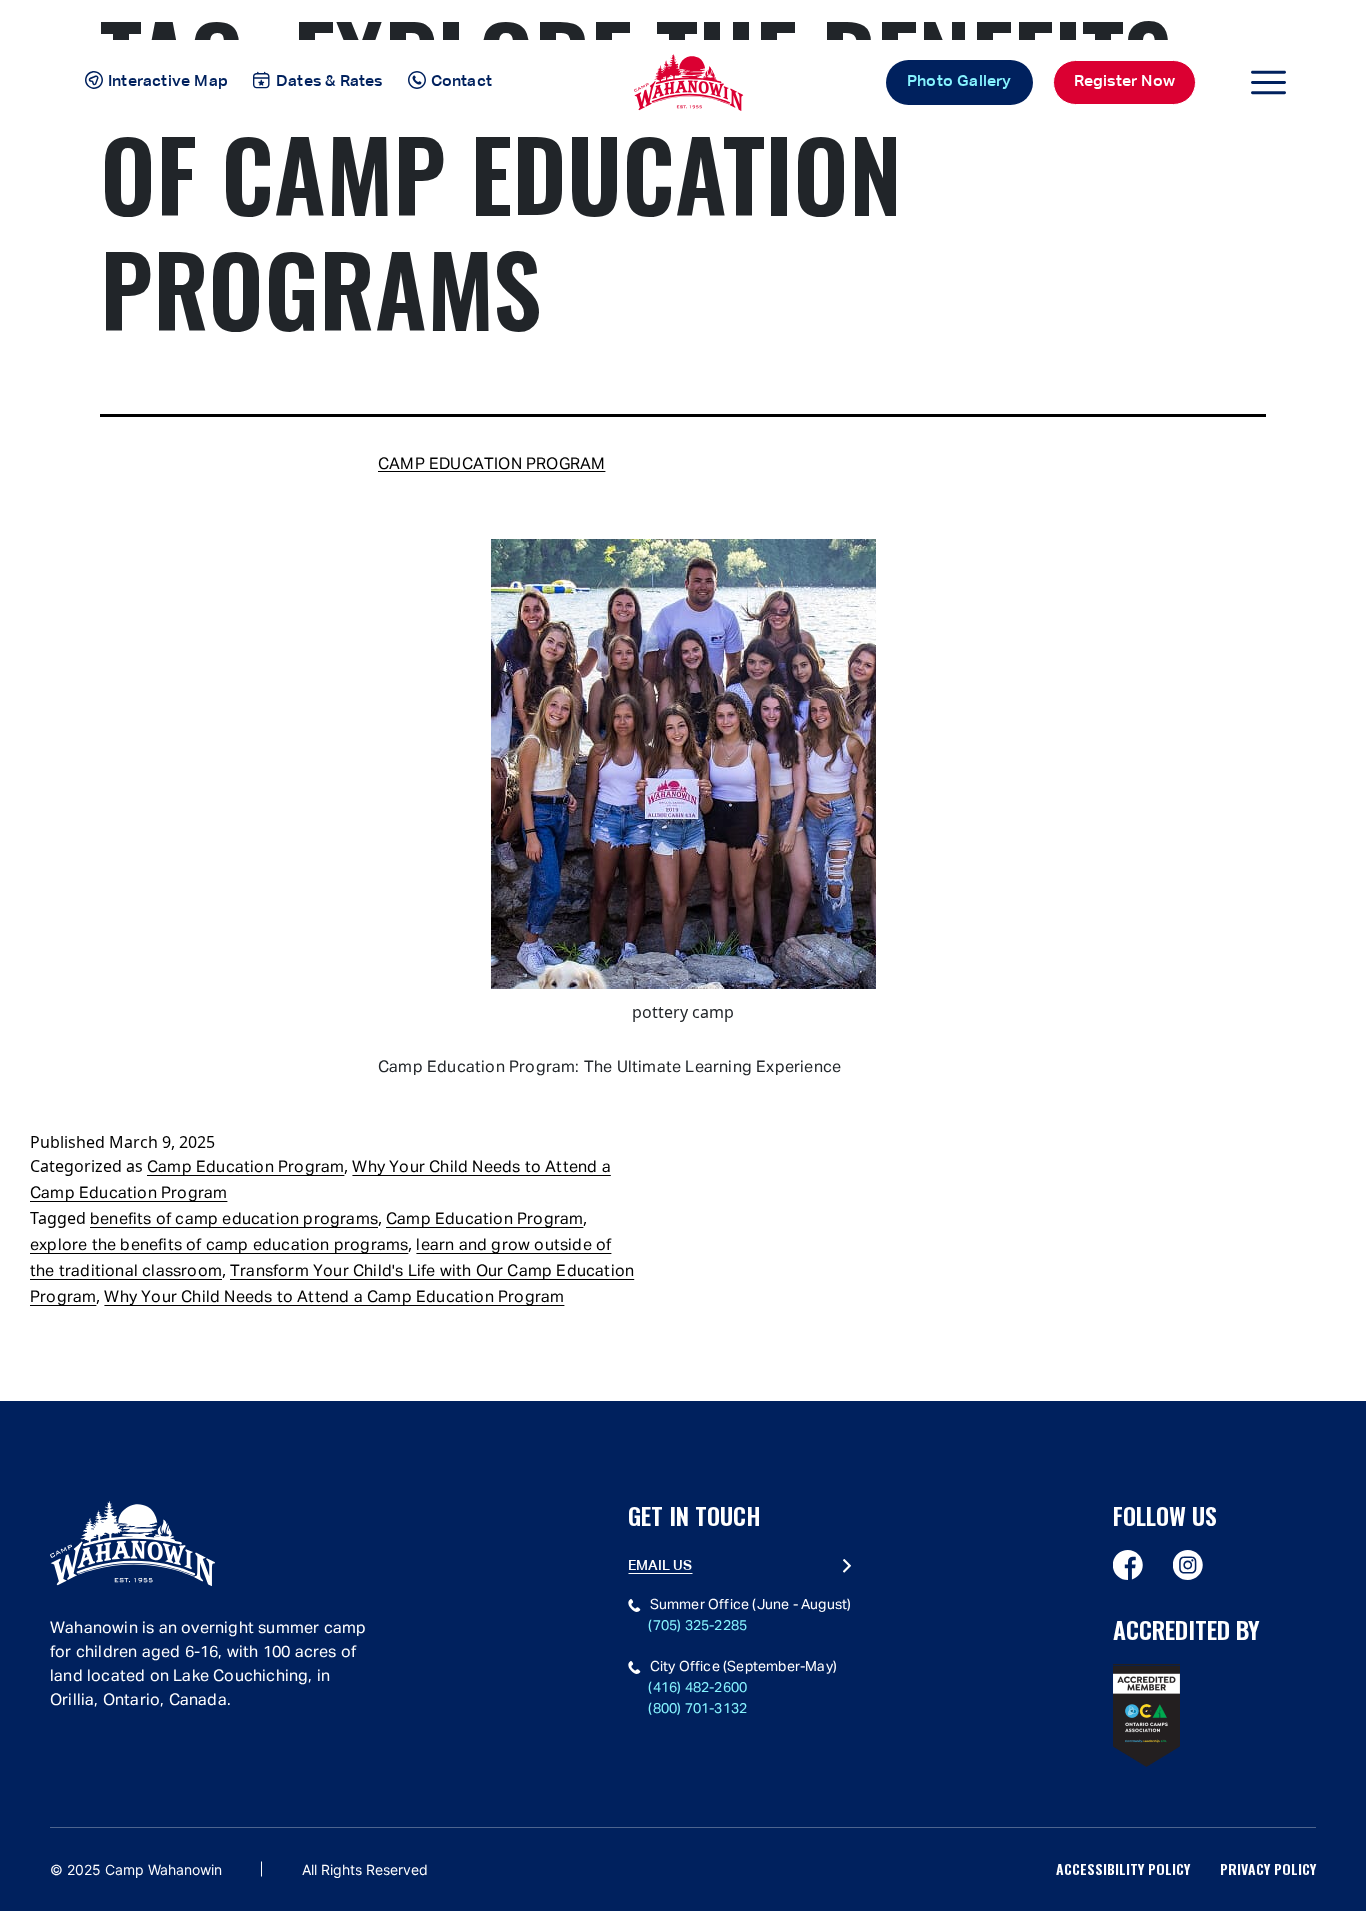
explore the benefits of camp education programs (219, 1246)
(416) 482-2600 (697, 1688)
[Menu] (1268, 82)
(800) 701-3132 (697, 1709)
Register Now (1124, 82)
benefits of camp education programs (234, 1220)
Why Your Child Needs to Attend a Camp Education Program (334, 1298)
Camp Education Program (491, 465)
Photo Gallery (959, 82)
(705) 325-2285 (697, 1626)
